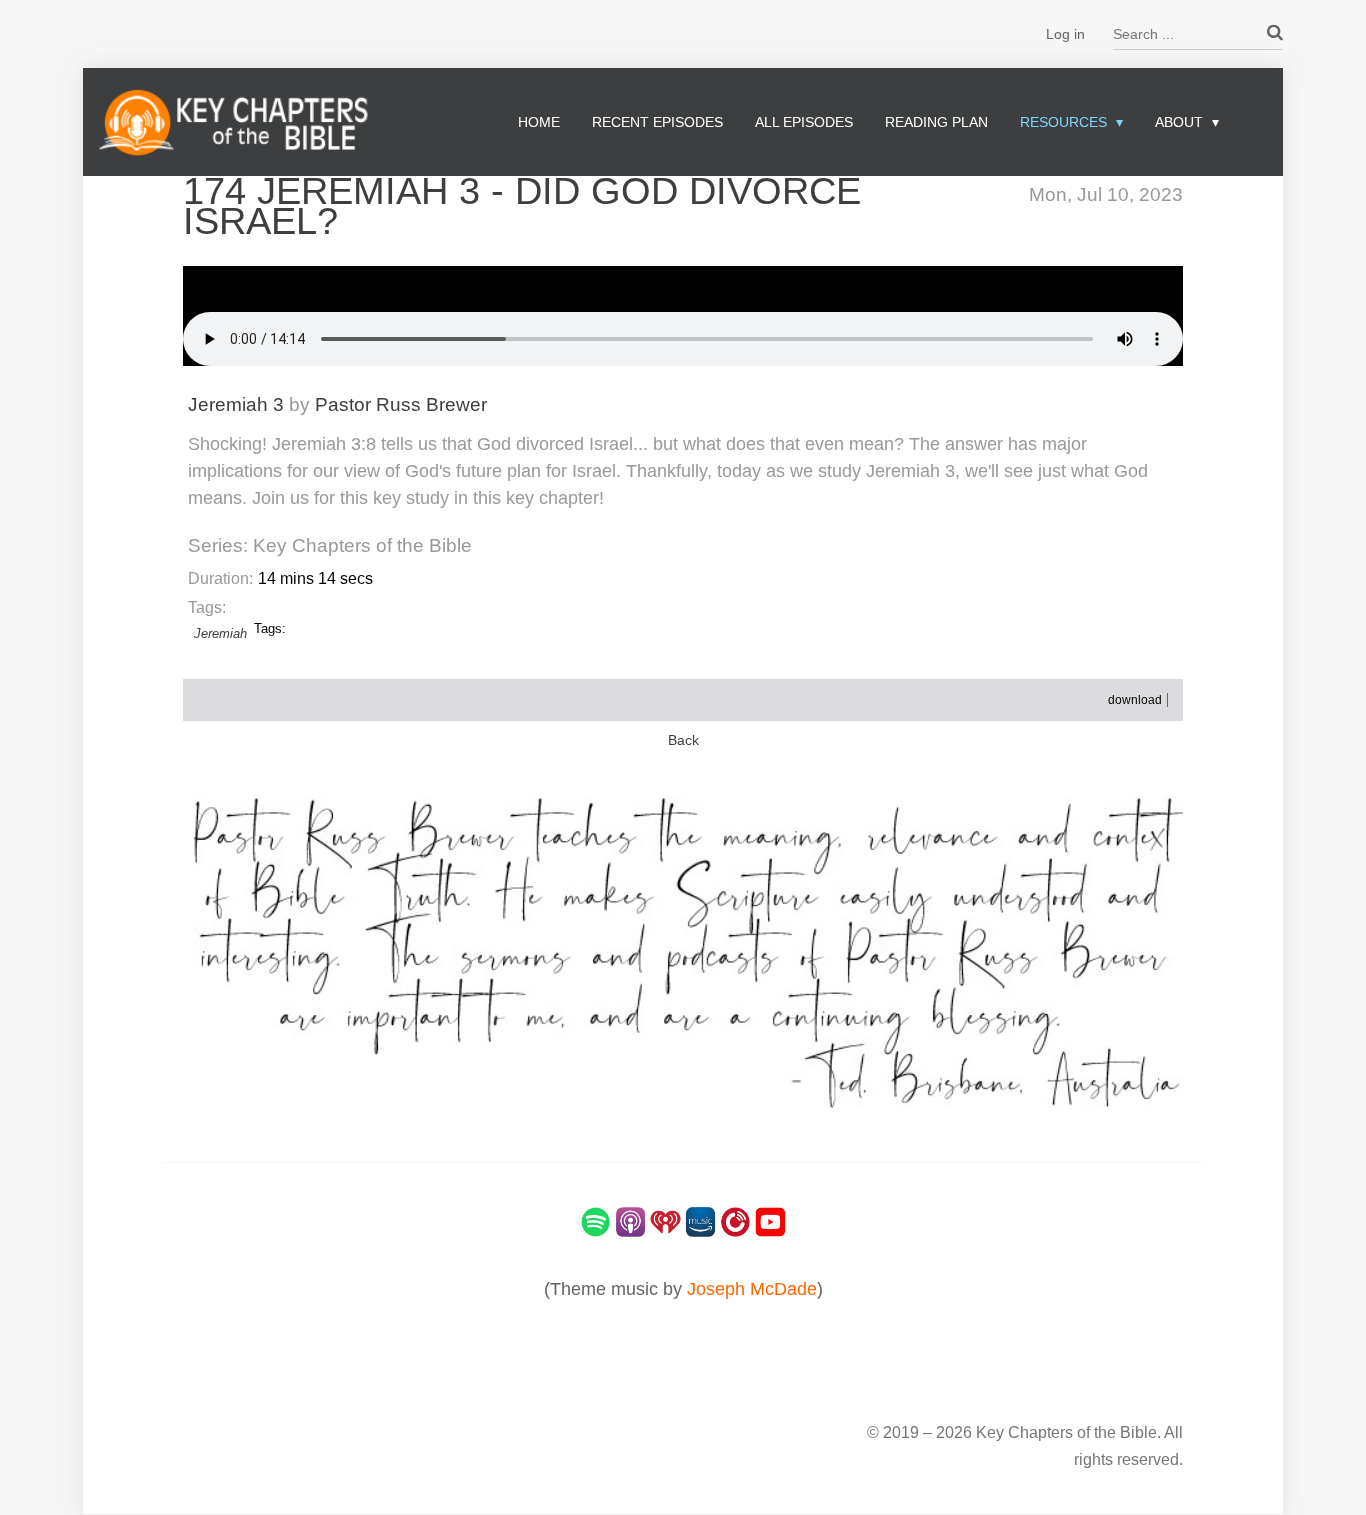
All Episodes (804, 122)
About (1179, 122)
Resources (1063, 122)
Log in (1065, 34)
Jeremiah (220, 633)
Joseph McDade (752, 1289)
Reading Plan (936, 122)
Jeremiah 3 (236, 404)
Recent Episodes (657, 122)
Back (683, 740)
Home (539, 122)
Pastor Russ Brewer (401, 404)
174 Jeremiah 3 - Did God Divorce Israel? (522, 206)
